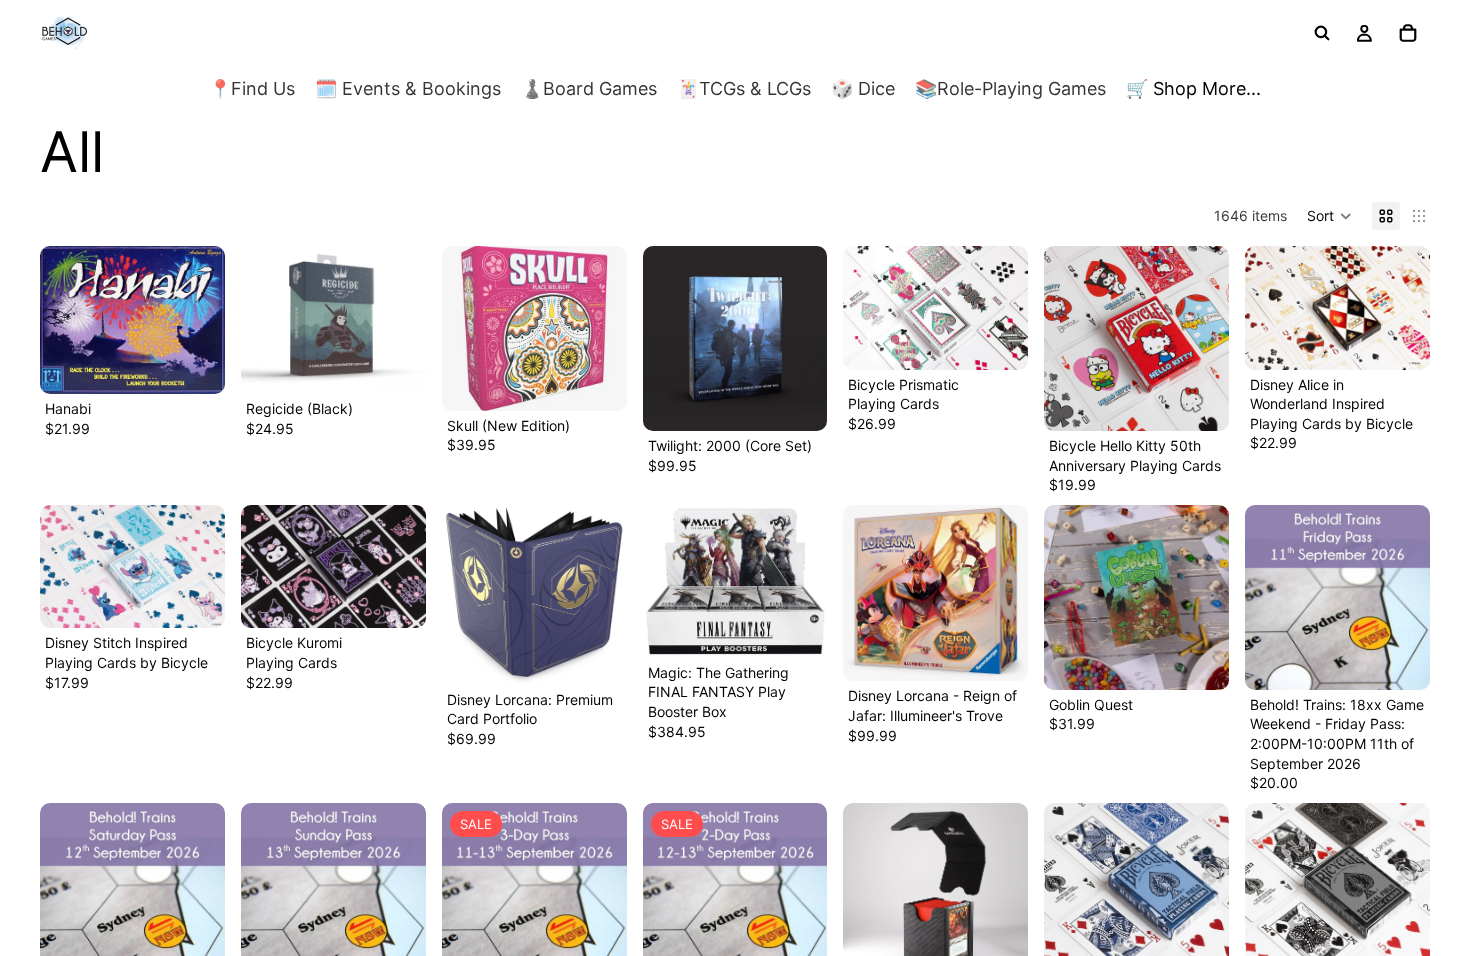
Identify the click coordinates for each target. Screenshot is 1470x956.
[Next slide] (404, 320)
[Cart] (1408, 33)
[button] (1329, 216)
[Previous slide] (263, 320)
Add (211, 362)
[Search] (1322, 33)
